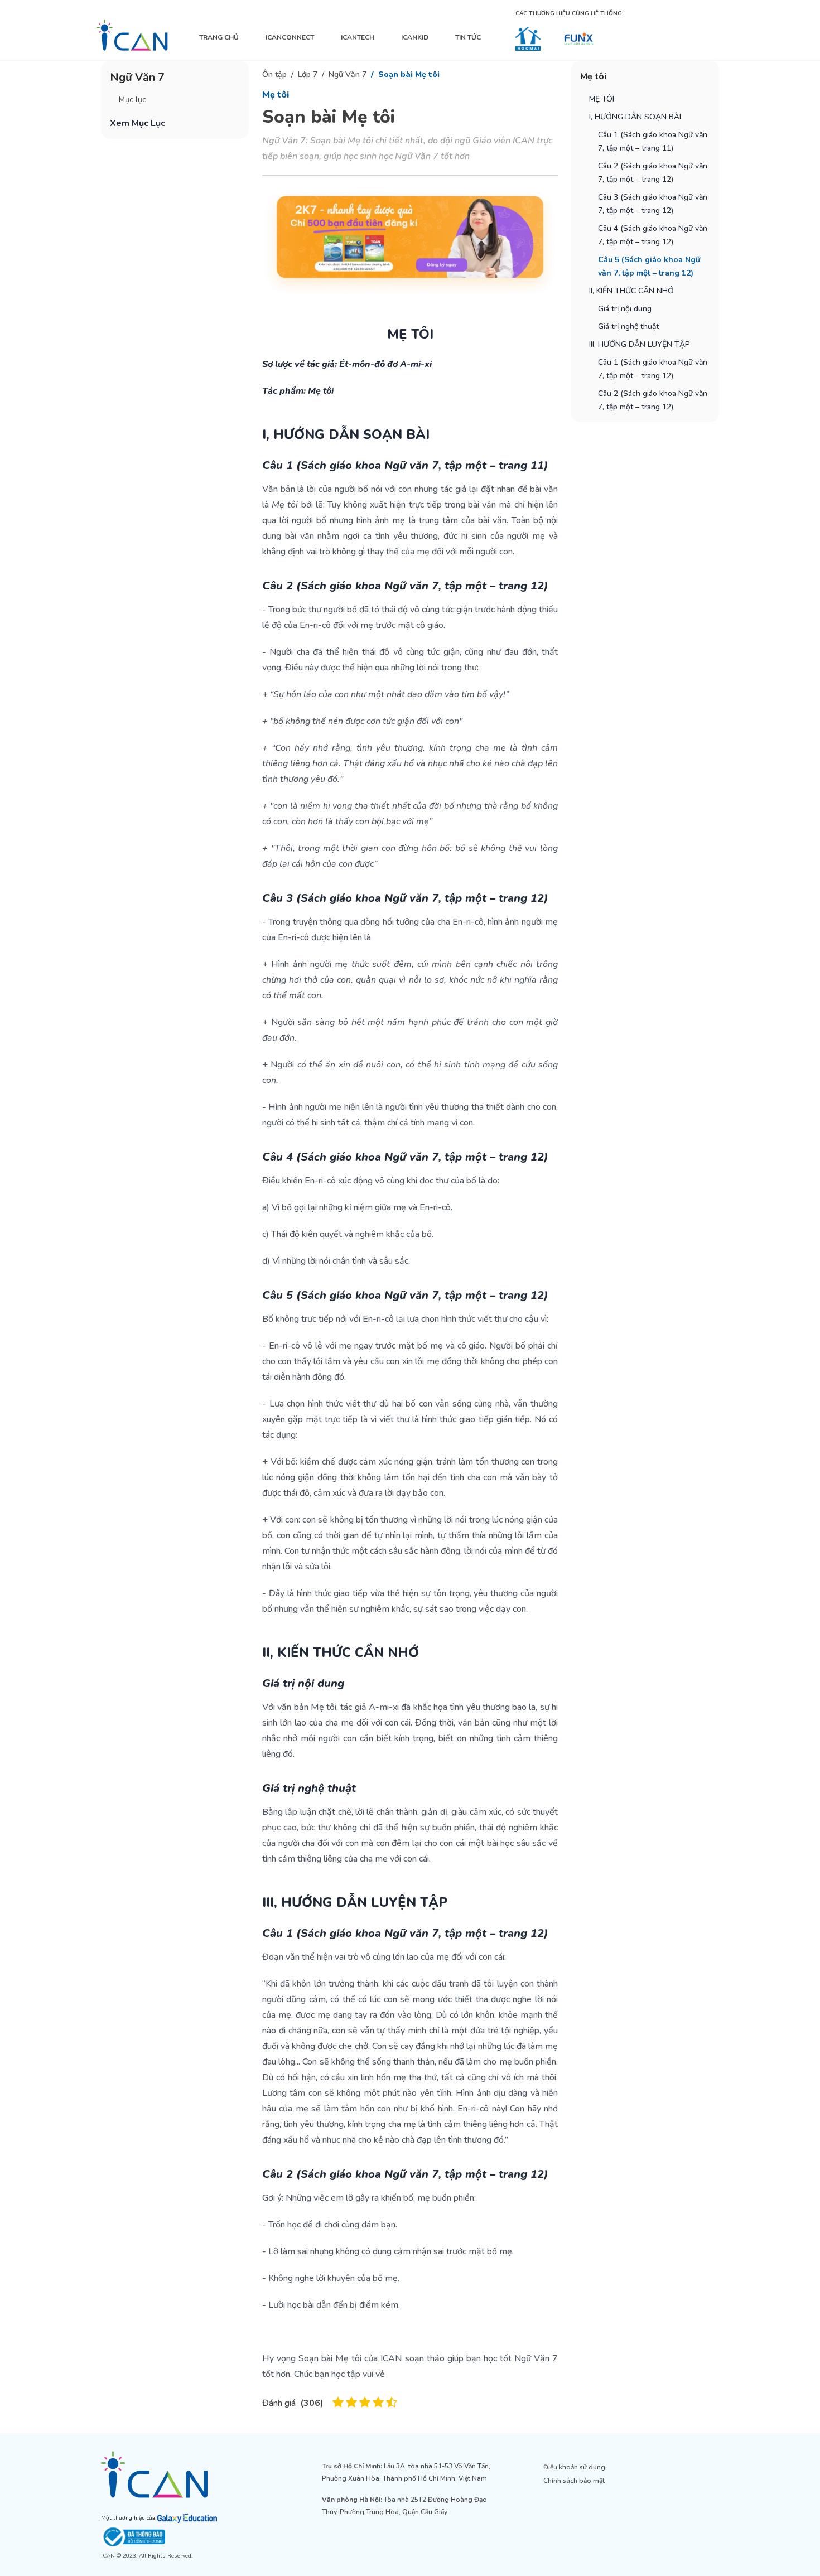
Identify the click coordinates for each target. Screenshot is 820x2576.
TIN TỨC (468, 37)
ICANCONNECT (290, 37)
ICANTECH (358, 37)
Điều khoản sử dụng (574, 2467)
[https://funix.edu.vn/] (579, 39)
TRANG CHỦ (219, 37)
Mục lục (132, 100)
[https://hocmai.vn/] (528, 39)
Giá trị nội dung (625, 309)
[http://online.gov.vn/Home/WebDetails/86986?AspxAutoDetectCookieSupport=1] (189, 2537)
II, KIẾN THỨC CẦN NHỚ (631, 291)
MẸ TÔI (602, 99)
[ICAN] (132, 35)
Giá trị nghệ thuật (628, 327)
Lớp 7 (308, 74)
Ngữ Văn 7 (348, 74)
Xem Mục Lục (138, 123)
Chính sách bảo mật (574, 2481)
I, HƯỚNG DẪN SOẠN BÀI (635, 117)
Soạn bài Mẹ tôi (409, 74)
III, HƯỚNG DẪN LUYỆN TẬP (640, 344)
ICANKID (415, 37)
